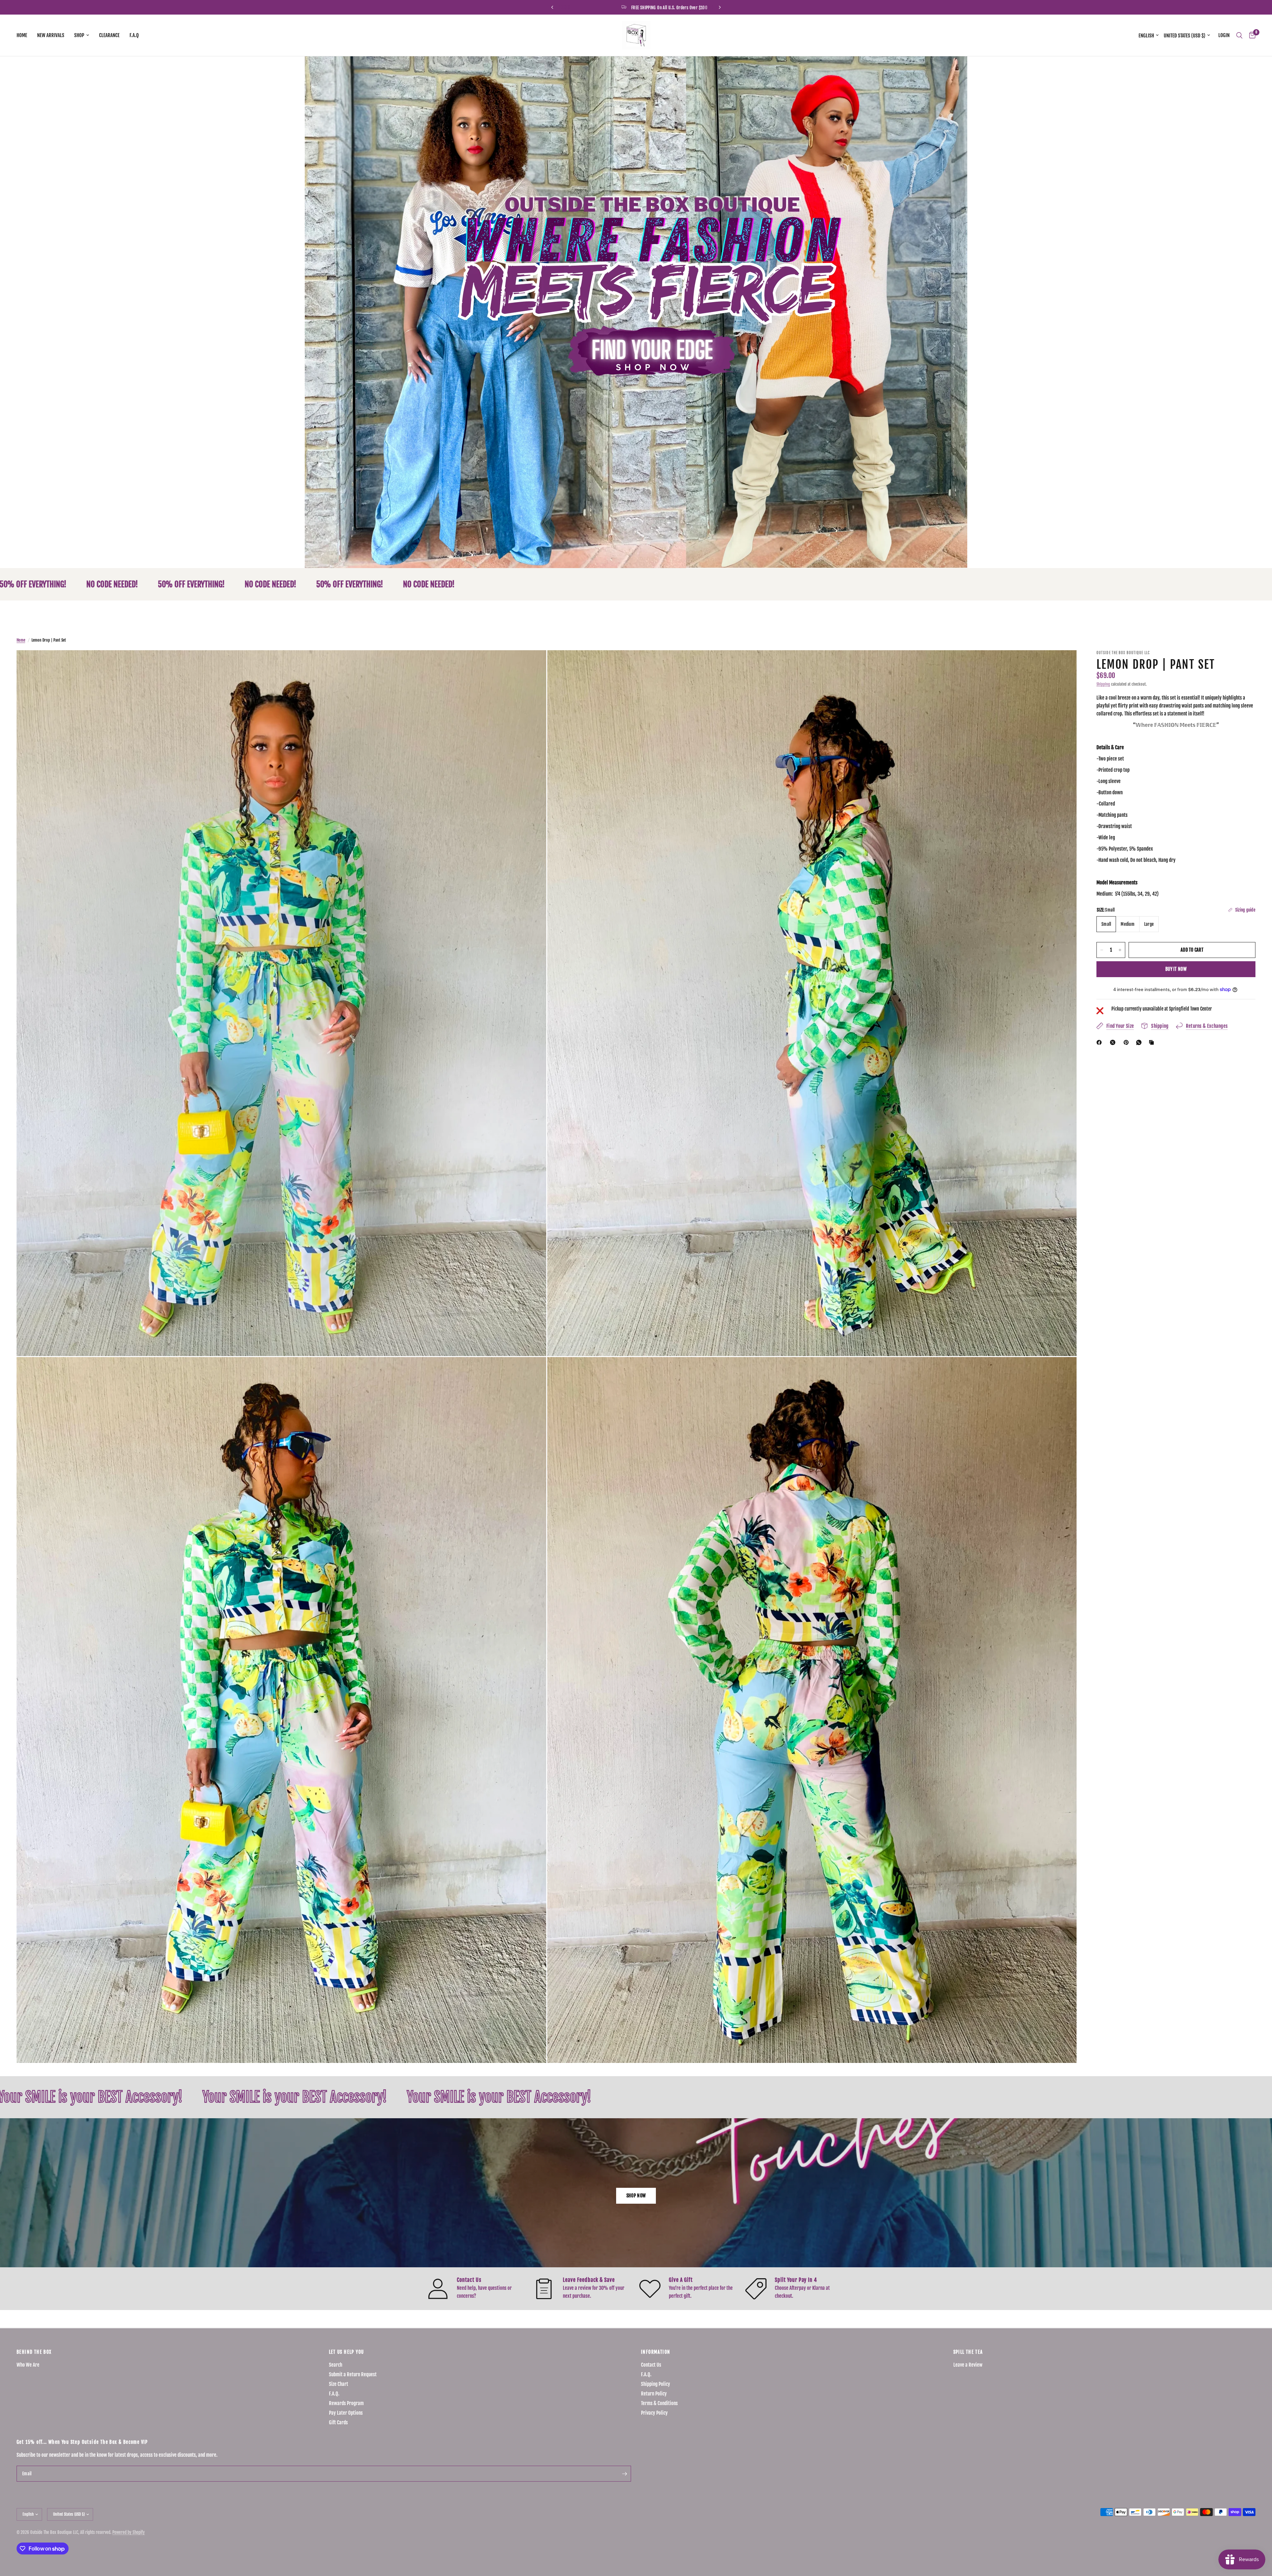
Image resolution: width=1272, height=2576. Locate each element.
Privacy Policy (654, 2413)
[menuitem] (24, 35)
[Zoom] (532, 664)
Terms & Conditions (659, 2403)
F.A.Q (134, 35)
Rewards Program (346, 2403)
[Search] (1239, 35)
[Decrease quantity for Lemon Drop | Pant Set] (1102, 950)
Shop (79, 35)
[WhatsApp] (1140, 1042)
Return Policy (654, 2394)
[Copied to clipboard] (1153, 1042)
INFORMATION (656, 2352)
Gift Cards (338, 2422)
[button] (636, 2196)
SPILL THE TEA (968, 2352)
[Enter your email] (624, 2474)
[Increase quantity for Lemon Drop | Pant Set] (1120, 950)
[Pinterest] (1128, 1042)
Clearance (109, 35)
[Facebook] (1100, 1042)
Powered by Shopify (129, 2532)
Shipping (1103, 684)
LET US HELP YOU (346, 2352)
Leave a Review (968, 2365)
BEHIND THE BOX (34, 2352)
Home (22, 35)
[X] (1114, 1042)
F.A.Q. (334, 2394)
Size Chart (339, 2384)
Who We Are (28, 2365)
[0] (1251, 35)
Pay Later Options (346, 2413)
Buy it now (1176, 969)
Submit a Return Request (353, 2374)
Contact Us (651, 2365)
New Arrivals (51, 35)
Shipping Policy (656, 2384)
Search (336, 2365)
